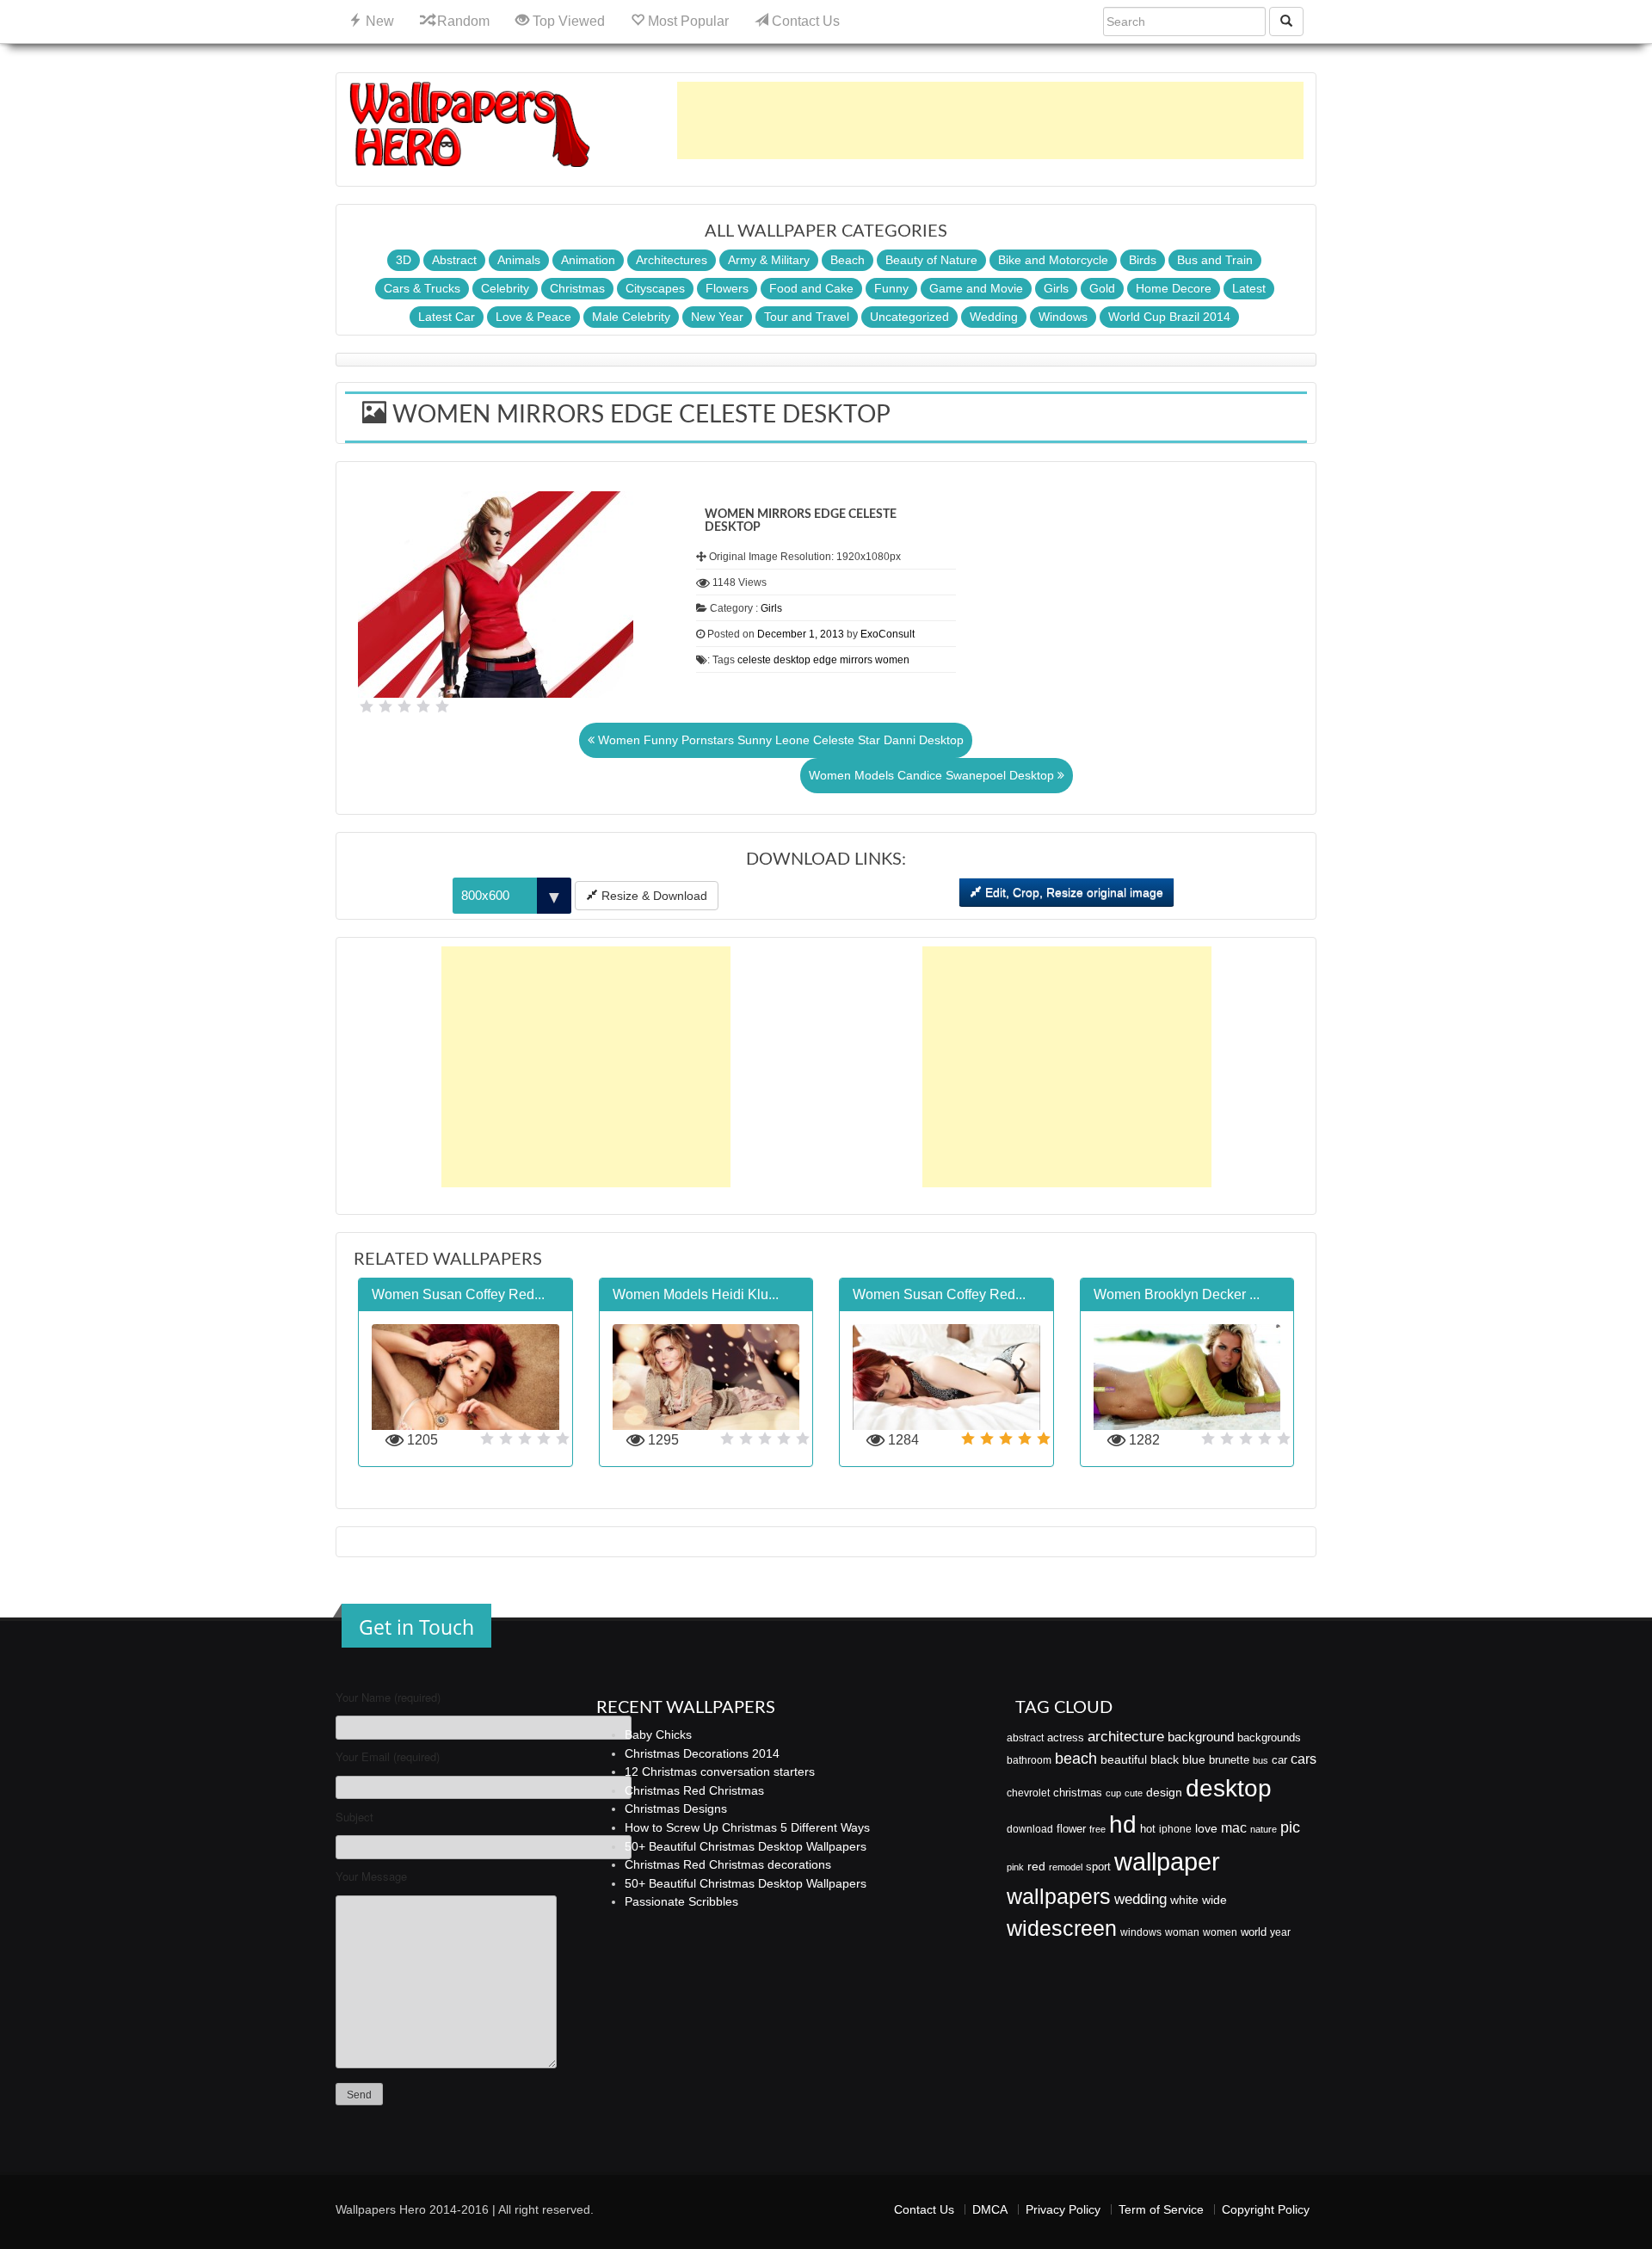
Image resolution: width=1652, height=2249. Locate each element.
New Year (717, 317)
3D (404, 260)
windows (1141, 1932)
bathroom (1029, 1760)
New (378, 21)
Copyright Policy (1266, 2209)
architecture (1126, 1737)
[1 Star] (367, 706)
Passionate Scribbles (681, 1901)
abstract (1025, 1738)
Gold (1102, 288)
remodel (1066, 1867)
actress (1066, 1738)
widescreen (1062, 1928)
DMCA (990, 2209)
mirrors (856, 660)
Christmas (577, 288)
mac (1234, 1827)
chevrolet (1028, 1793)
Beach (848, 260)
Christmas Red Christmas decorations (728, 1864)
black (1165, 1759)
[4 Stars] (423, 706)
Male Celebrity (631, 317)
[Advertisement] (990, 120)
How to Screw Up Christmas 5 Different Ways (747, 1827)
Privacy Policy (1063, 2209)
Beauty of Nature (931, 260)
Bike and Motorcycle (1053, 260)
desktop (792, 660)
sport (1098, 1867)
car (1279, 1760)
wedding (1140, 1899)
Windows (1063, 317)
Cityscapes (655, 288)
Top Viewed (567, 21)
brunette (1229, 1760)
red (1036, 1866)
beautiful (1124, 1759)
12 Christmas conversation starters (720, 1771)
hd (1123, 1824)
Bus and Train (1215, 260)
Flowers (727, 288)
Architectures (672, 260)
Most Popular (687, 21)
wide (1214, 1900)
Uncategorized (909, 317)
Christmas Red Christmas (694, 1790)
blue (1194, 1759)
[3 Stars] (404, 706)
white (1184, 1900)
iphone (1175, 1829)
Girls (1056, 288)
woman (1182, 1932)
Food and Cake (811, 288)
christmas (1078, 1793)
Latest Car (447, 317)
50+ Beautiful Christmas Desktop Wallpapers (746, 1846)
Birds (1143, 260)
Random (462, 21)
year (1280, 1932)
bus (1261, 1760)
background (1201, 1737)
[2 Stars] (385, 706)
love (1206, 1828)
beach (1076, 1759)
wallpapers (1059, 1897)
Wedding (994, 317)
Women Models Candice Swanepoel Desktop (933, 775)
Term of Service (1161, 2209)
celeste (754, 660)
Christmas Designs (676, 1808)
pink (1015, 1867)
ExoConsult (888, 634)
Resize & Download (653, 896)
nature (1264, 1829)
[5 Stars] (442, 706)
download (1030, 1829)
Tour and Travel (807, 317)
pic (1290, 1827)
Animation (588, 260)
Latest (1249, 288)
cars (1304, 1759)
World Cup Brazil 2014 (1169, 317)
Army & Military (769, 260)
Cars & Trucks (422, 288)
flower (1071, 1829)
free (1097, 1829)
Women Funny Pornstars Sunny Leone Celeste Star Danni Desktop (779, 740)
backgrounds (1269, 1738)
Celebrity (505, 288)
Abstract (454, 260)
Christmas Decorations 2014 (702, 1753)
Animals (519, 260)
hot (1148, 1829)
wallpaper (1167, 1861)
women (892, 660)
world (1254, 1932)
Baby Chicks (658, 1735)
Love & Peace (533, 317)
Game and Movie (976, 288)
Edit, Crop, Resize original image (1073, 892)
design (1164, 1792)
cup (1113, 1793)
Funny (891, 288)
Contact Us (804, 21)
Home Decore (1174, 288)
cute (1134, 1793)
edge (825, 660)
